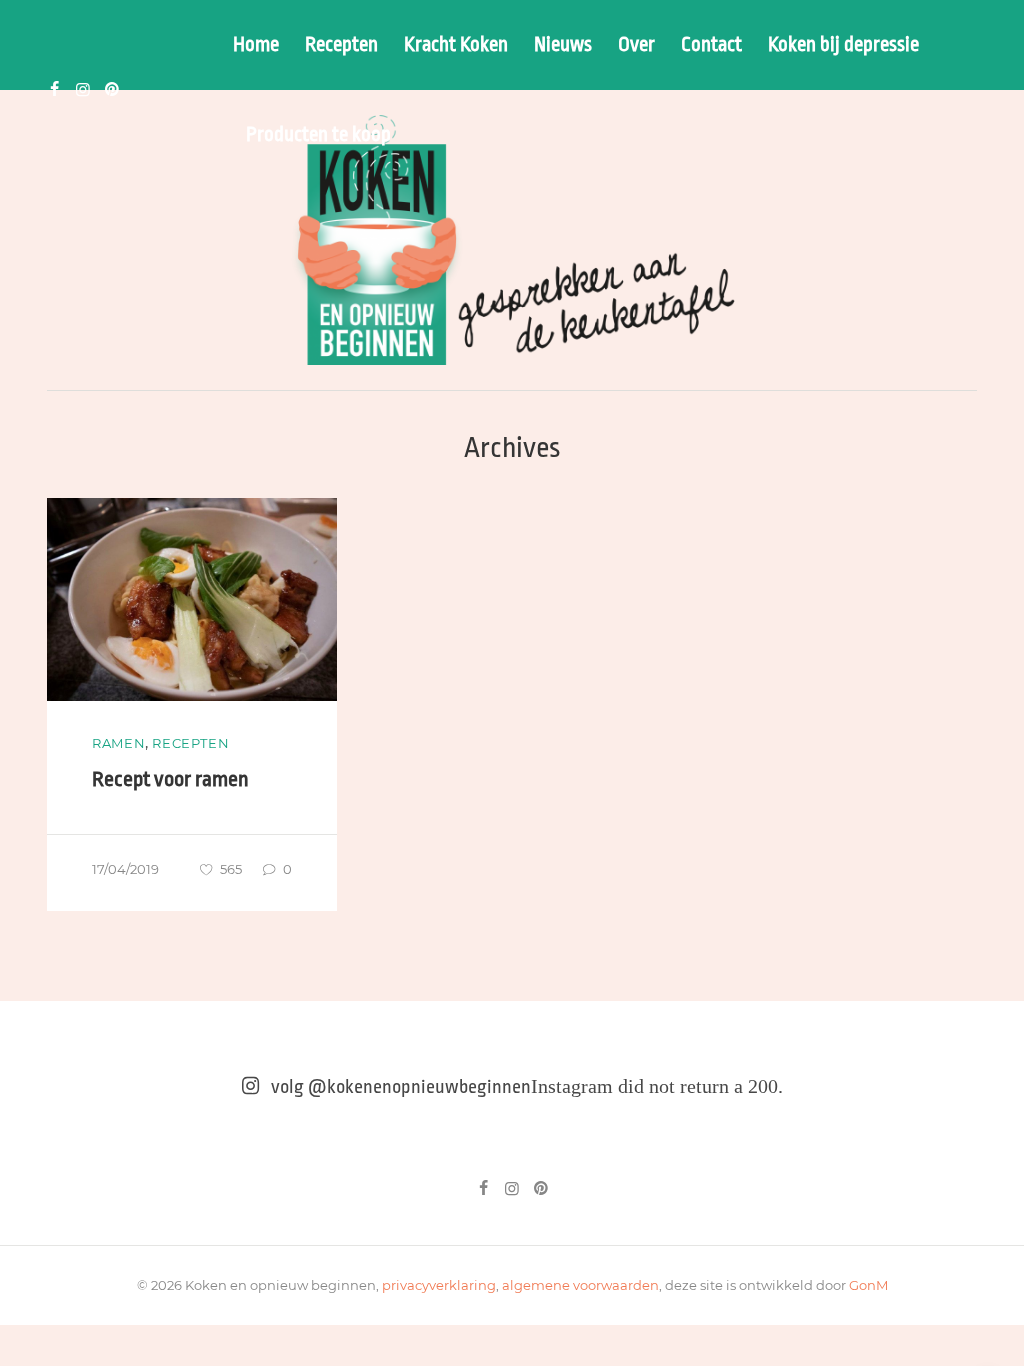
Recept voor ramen (170, 779)
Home (256, 45)
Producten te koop (318, 135)
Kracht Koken (456, 45)
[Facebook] (54, 89)
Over (636, 45)
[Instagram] (83, 89)
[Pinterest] (112, 89)
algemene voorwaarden (580, 1285)
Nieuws (563, 45)
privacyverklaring (439, 1285)
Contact (711, 45)
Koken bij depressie (843, 45)
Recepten (341, 45)
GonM (868, 1285)
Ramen (118, 743)
